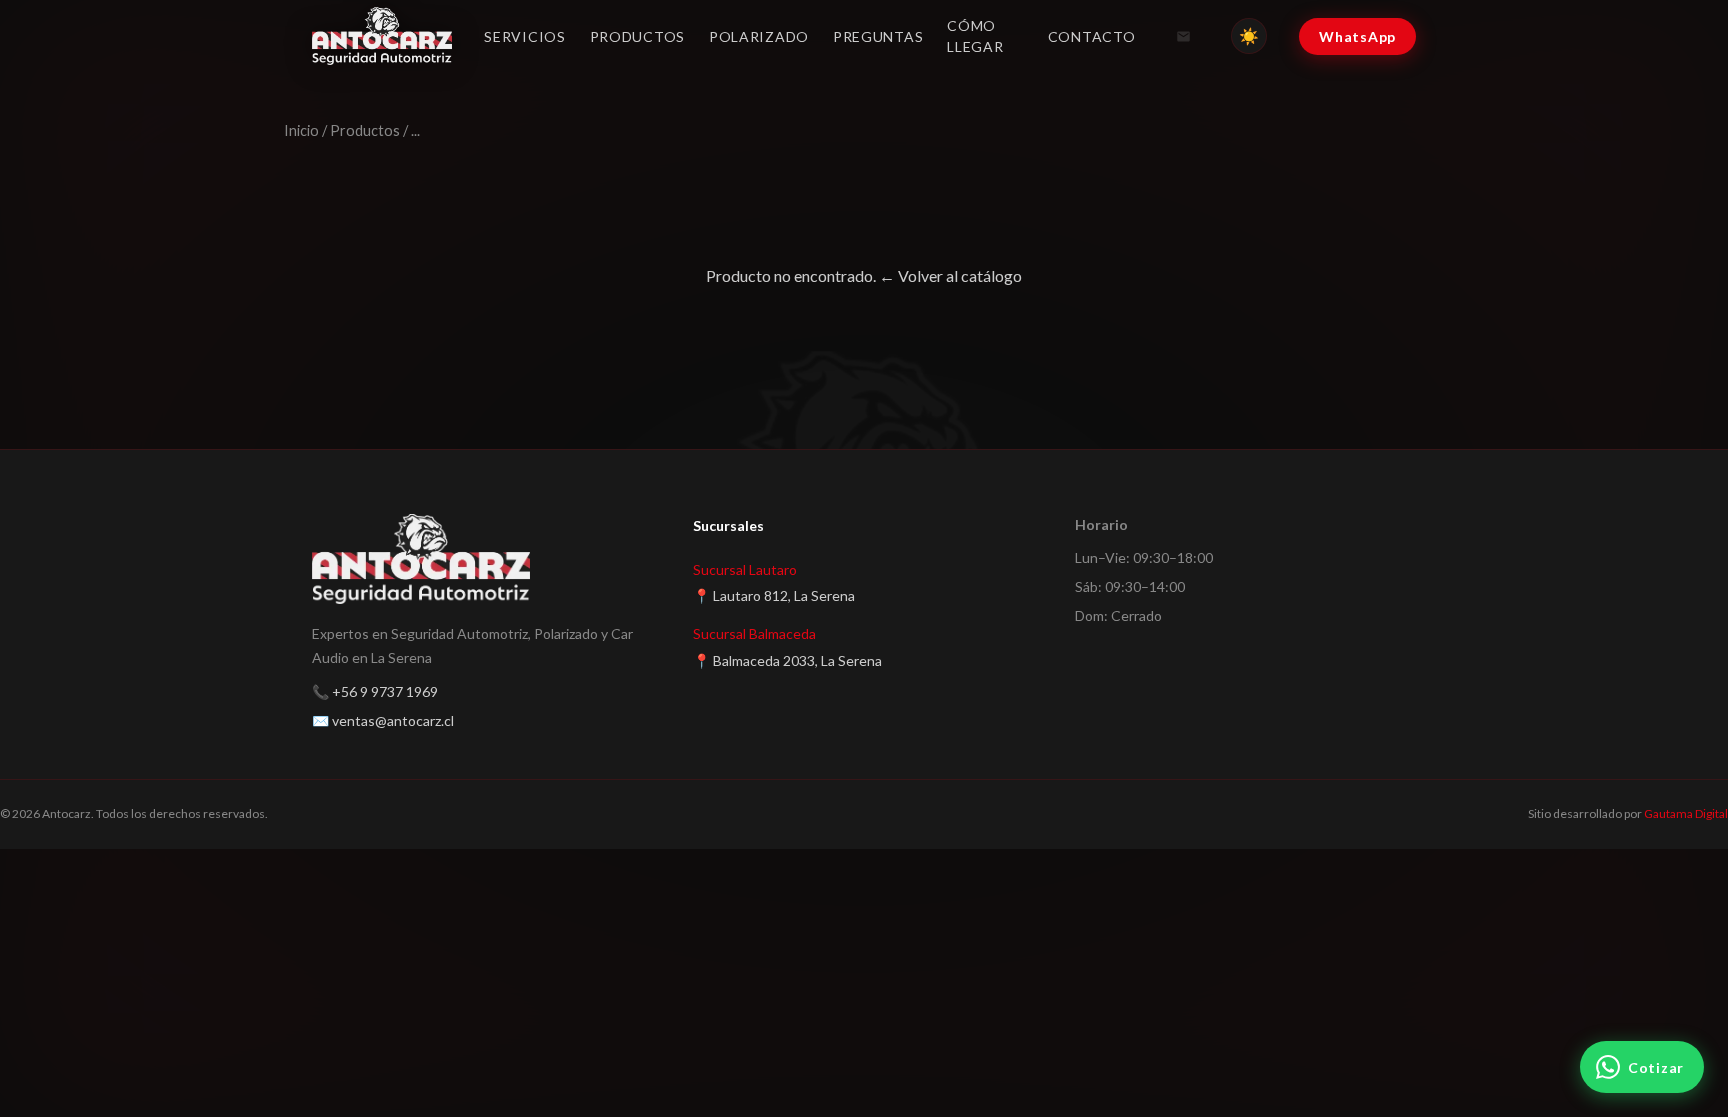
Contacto (1092, 36)
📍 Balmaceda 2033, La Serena (787, 660)
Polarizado (759, 36)
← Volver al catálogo (950, 275)
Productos (637, 36)
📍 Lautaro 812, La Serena (774, 595)
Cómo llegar (975, 36)
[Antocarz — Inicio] (382, 36)
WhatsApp (1357, 36)
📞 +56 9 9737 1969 (375, 691)
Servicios (524, 36)
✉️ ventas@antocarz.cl (383, 720)
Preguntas (878, 36)
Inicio (301, 130)
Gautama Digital (1686, 813)
